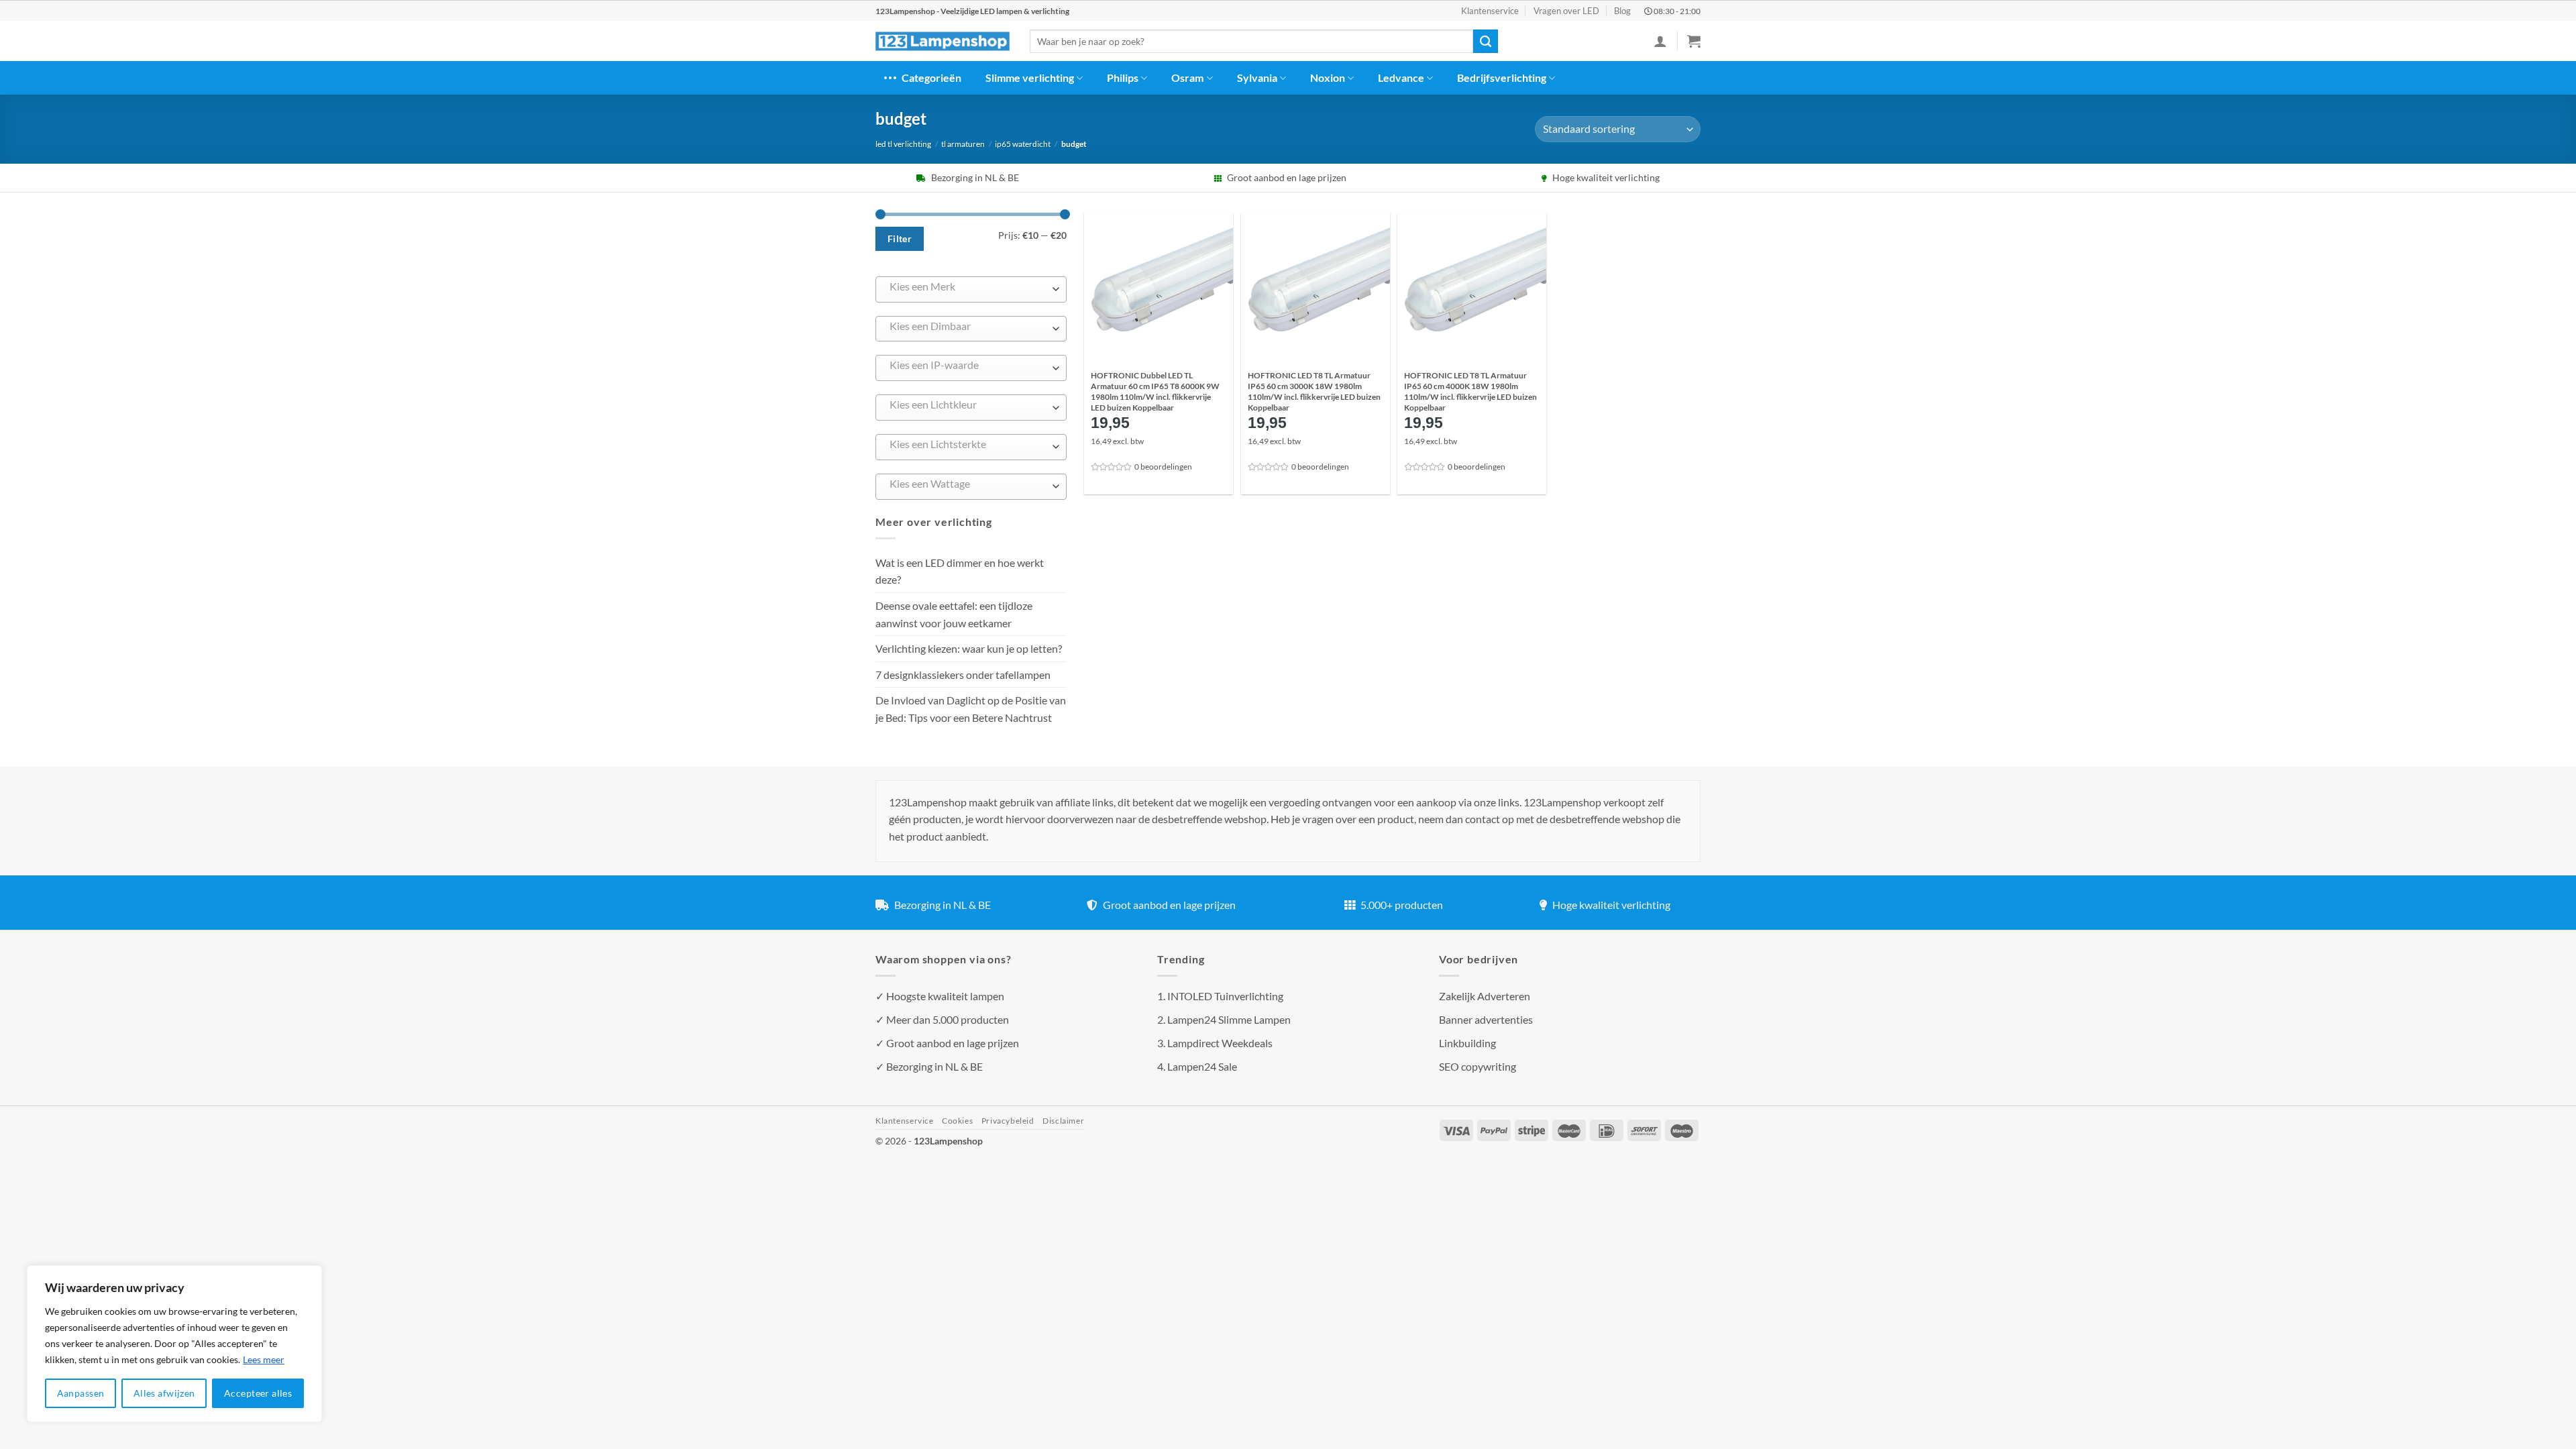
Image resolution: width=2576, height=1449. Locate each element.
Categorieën (931, 77)
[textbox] (968, 286)
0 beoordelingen (1163, 467)
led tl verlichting (903, 144)
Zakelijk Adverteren (1485, 996)
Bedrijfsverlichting (1502, 77)
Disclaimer (1063, 1121)
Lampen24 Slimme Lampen (1229, 1019)
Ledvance (1401, 77)
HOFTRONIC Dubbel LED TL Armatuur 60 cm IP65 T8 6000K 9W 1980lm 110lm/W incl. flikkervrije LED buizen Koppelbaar (1155, 391)
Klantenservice (1490, 11)
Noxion (1328, 77)
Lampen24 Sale (1202, 1066)
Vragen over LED (1566, 11)
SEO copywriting (1478, 1066)
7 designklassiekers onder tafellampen (964, 675)
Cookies (957, 1121)
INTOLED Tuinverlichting (1225, 996)
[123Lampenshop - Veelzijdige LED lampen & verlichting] (943, 42)
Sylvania (1257, 77)
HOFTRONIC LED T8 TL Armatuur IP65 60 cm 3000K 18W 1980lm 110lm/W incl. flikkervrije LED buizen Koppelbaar (1314, 391)
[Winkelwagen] (1694, 41)
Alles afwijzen (164, 1393)
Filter (900, 238)
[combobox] (971, 289)
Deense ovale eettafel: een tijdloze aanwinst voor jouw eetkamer (954, 614)
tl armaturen (963, 144)
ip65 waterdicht (1023, 144)
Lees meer (264, 1359)
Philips (1123, 77)
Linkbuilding (1467, 1043)
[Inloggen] (1660, 41)
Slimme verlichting (1030, 77)
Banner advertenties (1486, 1019)
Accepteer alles (258, 1393)
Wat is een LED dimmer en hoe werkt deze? (960, 571)
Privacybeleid (1008, 1121)
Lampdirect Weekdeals (1220, 1043)
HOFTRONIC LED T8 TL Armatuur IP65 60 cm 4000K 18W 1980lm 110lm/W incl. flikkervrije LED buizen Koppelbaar (1470, 391)
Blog (1622, 11)
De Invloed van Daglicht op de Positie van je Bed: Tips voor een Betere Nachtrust (971, 709)
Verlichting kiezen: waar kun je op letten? (969, 648)
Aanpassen (81, 1393)
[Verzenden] (1485, 42)
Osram (1187, 77)
